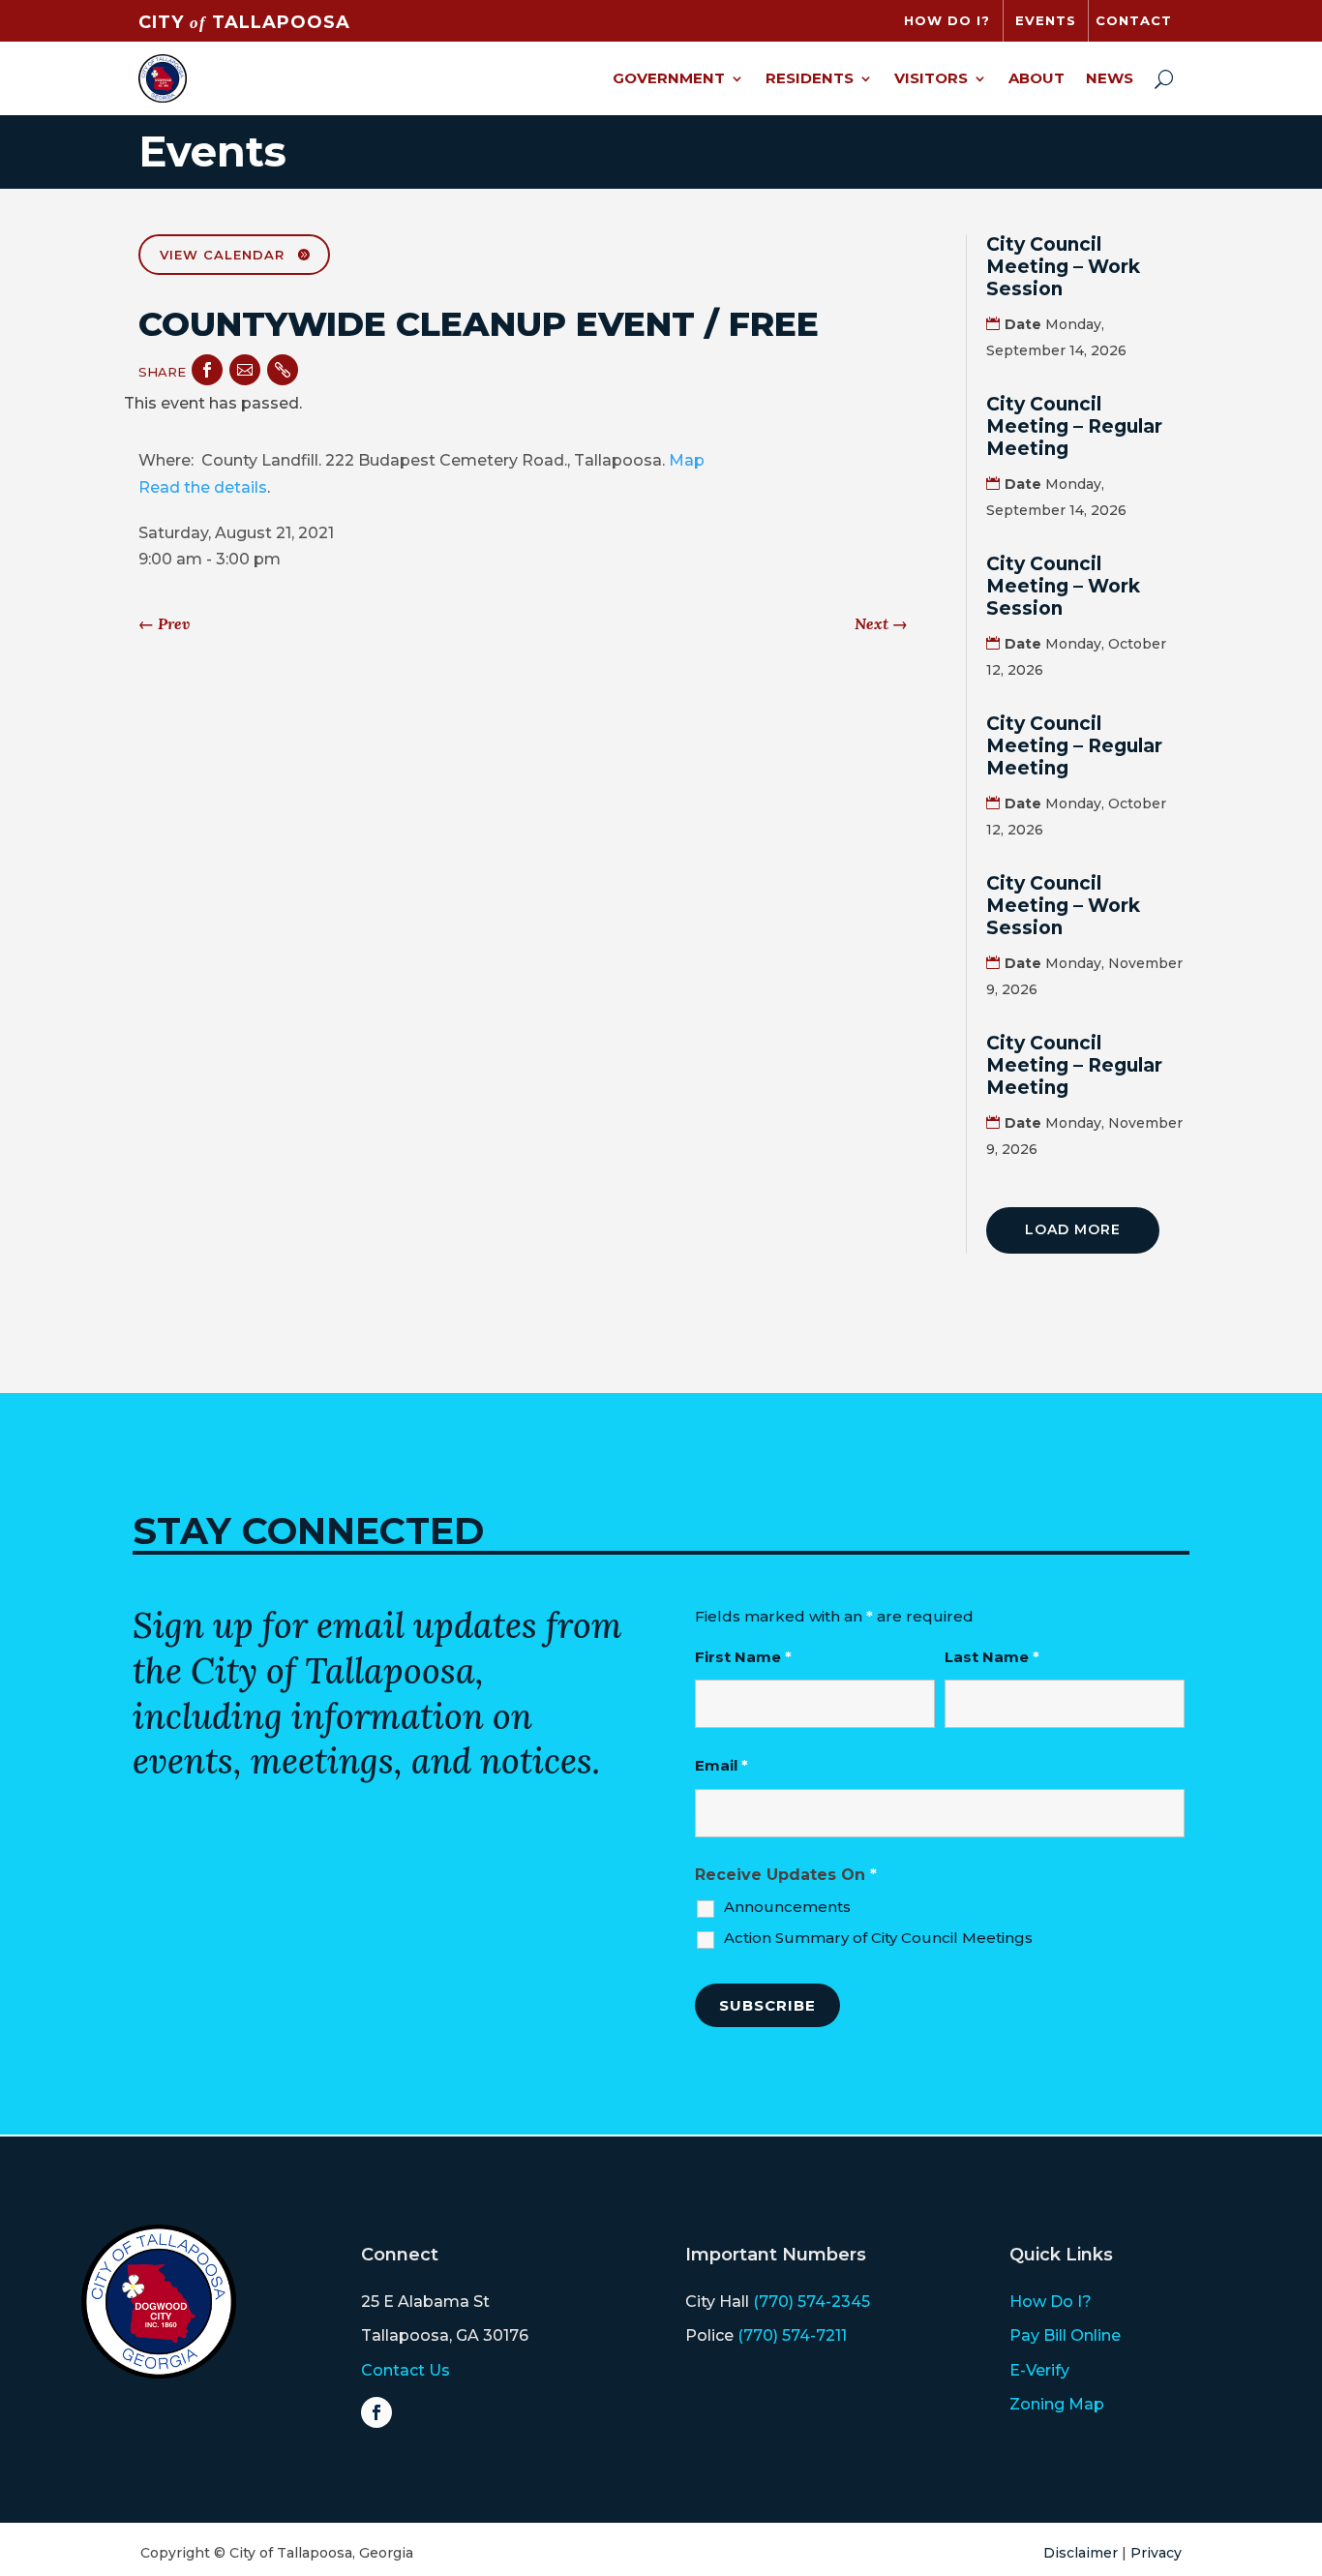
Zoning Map (1057, 2404)
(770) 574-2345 (811, 2302)
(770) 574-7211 (792, 2335)
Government (669, 78)
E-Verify (1039, 2370)
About (1037, 78)
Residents (810, 78)
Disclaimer (1081, 2553)
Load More (1073, 1229)
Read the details (203, 487)
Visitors (931, 78)
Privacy (1156, 2553)
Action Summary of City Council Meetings (878, 1938)
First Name (743, 1657)
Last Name (992, 1657)
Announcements (787, 1907)
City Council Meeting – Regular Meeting (1074, 426)
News (1110, 78)
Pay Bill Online (1065, 2335)
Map (687, 460)
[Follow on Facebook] (376, 2412)
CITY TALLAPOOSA (244, 22)
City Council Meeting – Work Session (1063, 267)
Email (721, 1765)
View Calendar (222, 255)
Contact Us (406, 2370)
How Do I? (1051, 2302)
